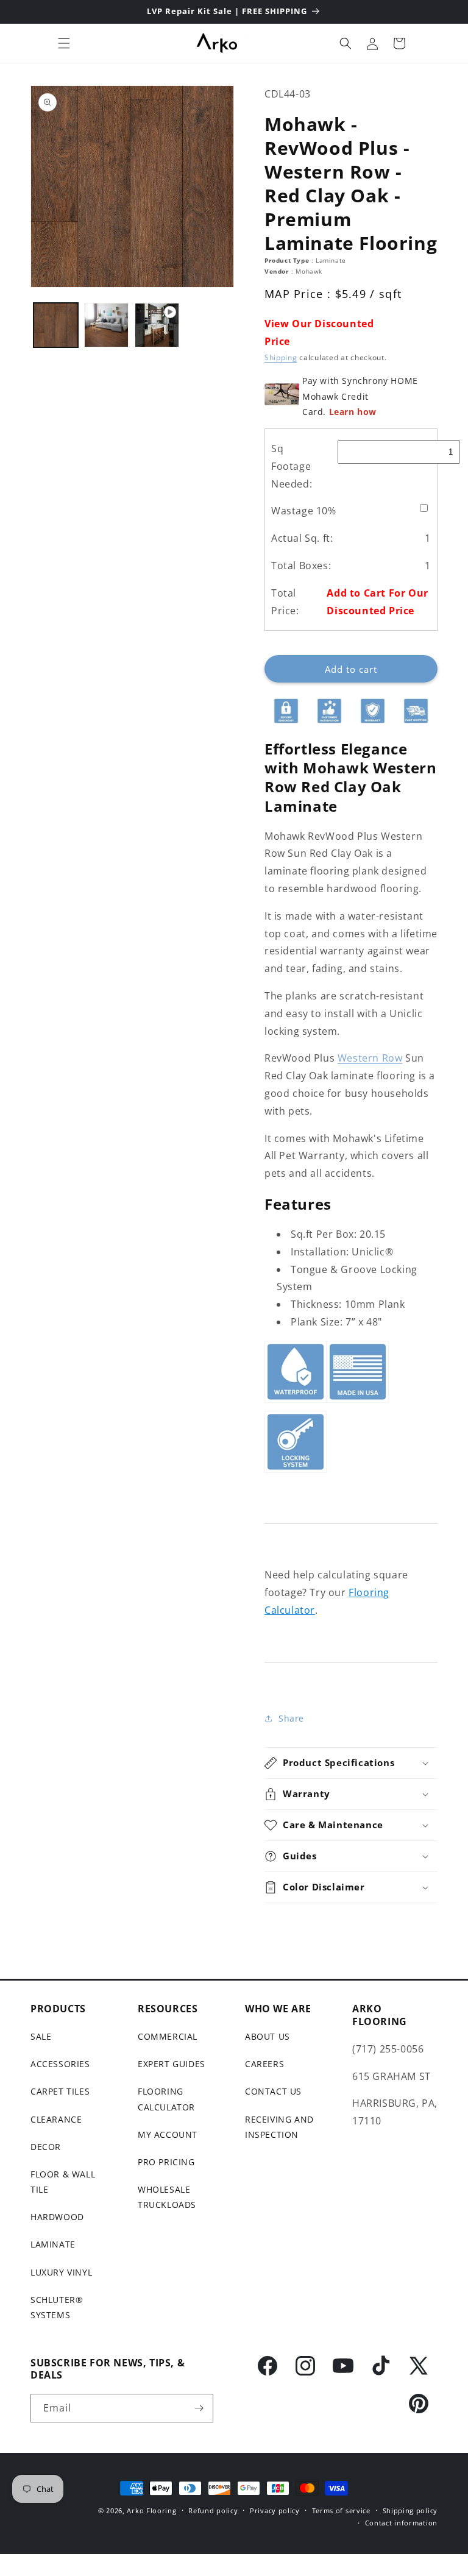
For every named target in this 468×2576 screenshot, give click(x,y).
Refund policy (213, 2510)
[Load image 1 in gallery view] (56, 325)
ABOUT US (268, 2036)
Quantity (282, 645)
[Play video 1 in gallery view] (157, 325)
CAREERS (264, 2064)
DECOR (46, 2147)
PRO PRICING (166, 2162)
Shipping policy (410, 2510)
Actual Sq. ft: (302, 538)
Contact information (401, 2523)
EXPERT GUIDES (172, 2064)
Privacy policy (275, 2510)
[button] (64, 43)
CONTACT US (273, 2091)
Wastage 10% (304, 511)
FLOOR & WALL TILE (63, 2182)
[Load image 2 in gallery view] (106, 325)
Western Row (370, 1058)
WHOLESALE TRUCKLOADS (167, 2197)
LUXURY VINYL (61, 2272)
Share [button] (291, 1718)
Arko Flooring (151, 2510)
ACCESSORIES (60, 2064)
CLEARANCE (56, 2119)
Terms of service (341, 2510)
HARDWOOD (57, 2217)
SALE (41, 2036)
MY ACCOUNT (168, 2134)
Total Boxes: (301, 566)
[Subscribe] (199, 2408)
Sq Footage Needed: (292, 466)
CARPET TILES (60, 2091)
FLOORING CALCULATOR (166, 2099)
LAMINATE (53, 2244)
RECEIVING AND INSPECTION (279, 2127)
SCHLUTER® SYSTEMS (57, 2307)
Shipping (281, 357)
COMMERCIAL (168, 2036)
